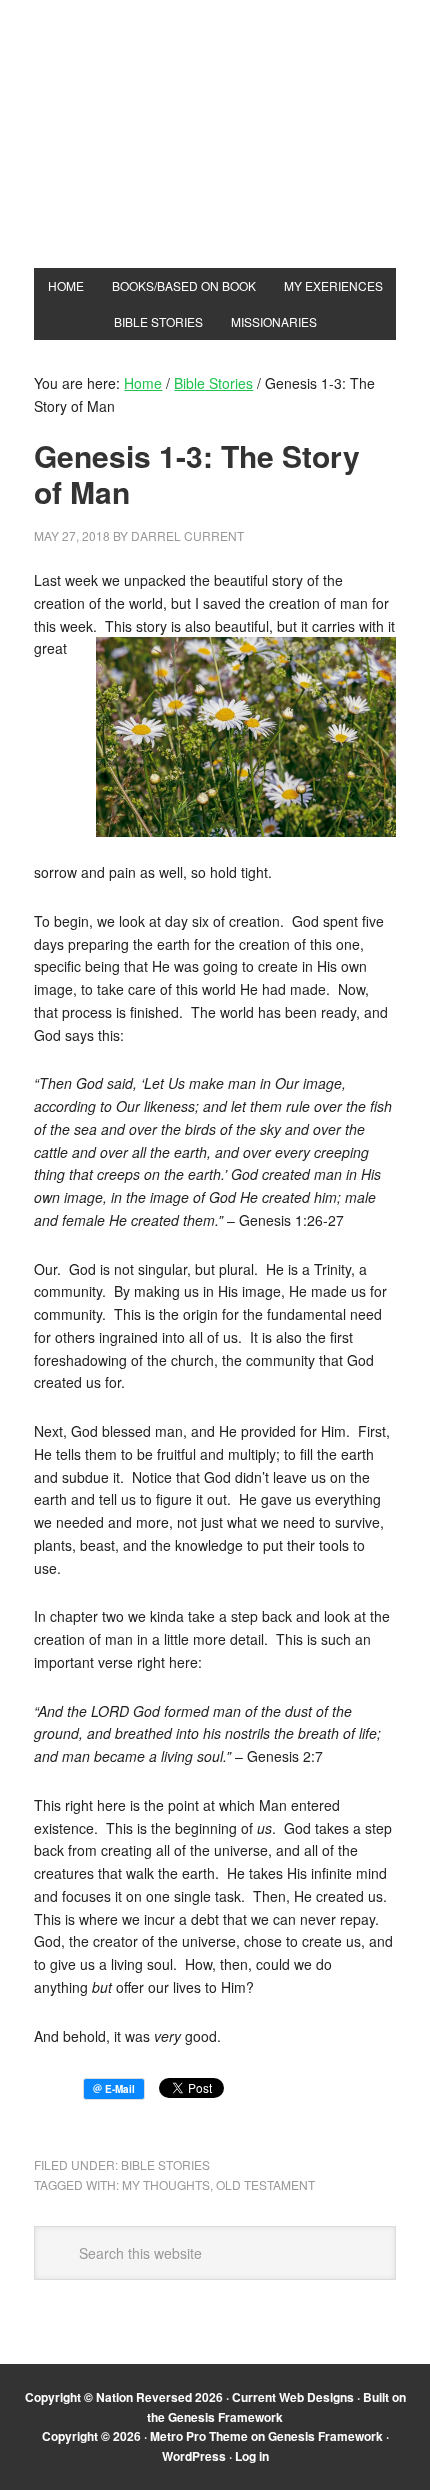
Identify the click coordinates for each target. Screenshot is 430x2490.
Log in (252, 2456)
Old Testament (265, 2184)
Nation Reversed (214, 152)
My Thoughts (166, 2184)
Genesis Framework (225, 2417)
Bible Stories (165, 2164)
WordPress (194, 2456)
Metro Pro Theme (199, 2436)
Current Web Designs (293, 2397)
